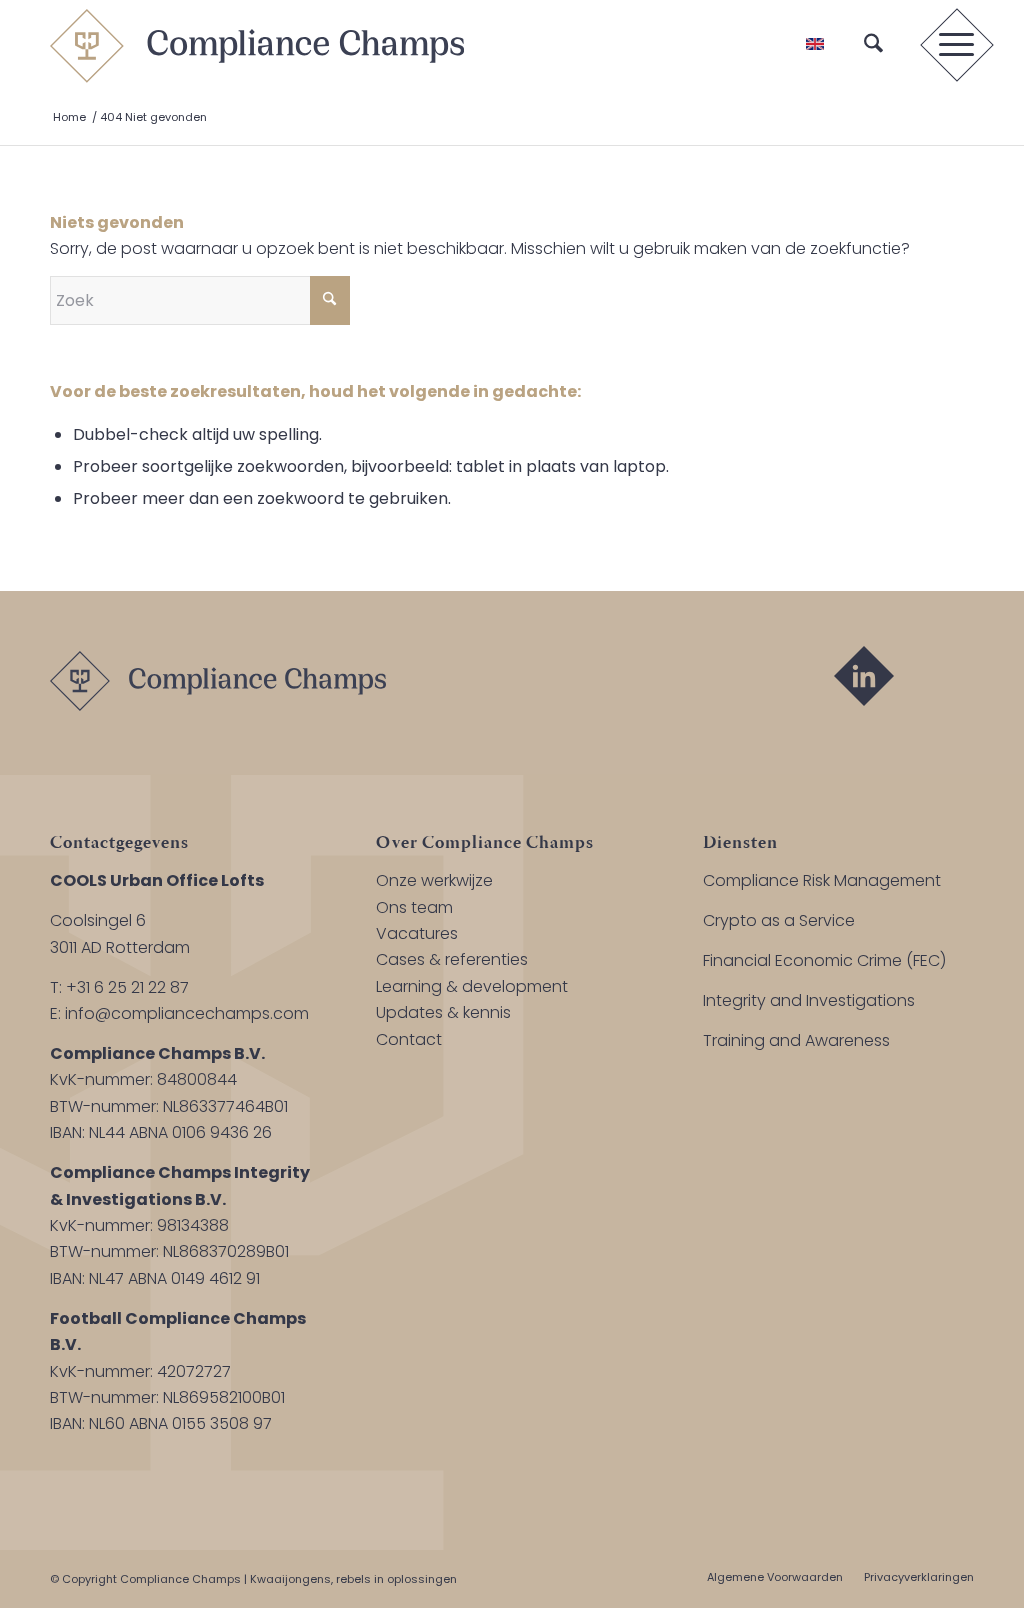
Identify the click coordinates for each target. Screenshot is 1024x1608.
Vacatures (417, 933)
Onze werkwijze (434, 880)
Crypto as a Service (779, 920)
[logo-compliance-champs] (257, 45)
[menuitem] (873, 45)
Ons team (414, 907)
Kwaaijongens (290, 1579)
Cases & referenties (452, 959)
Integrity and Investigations (809, 1000)
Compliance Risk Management (822, 880)
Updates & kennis (443, 1012)
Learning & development (472, 986)
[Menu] (950, 45)
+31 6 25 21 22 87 (127, 987)
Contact (409, 1039)
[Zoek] (873, 45)
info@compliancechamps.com (187, 1013)
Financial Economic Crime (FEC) (824, 960)
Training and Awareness (796, 1040)
